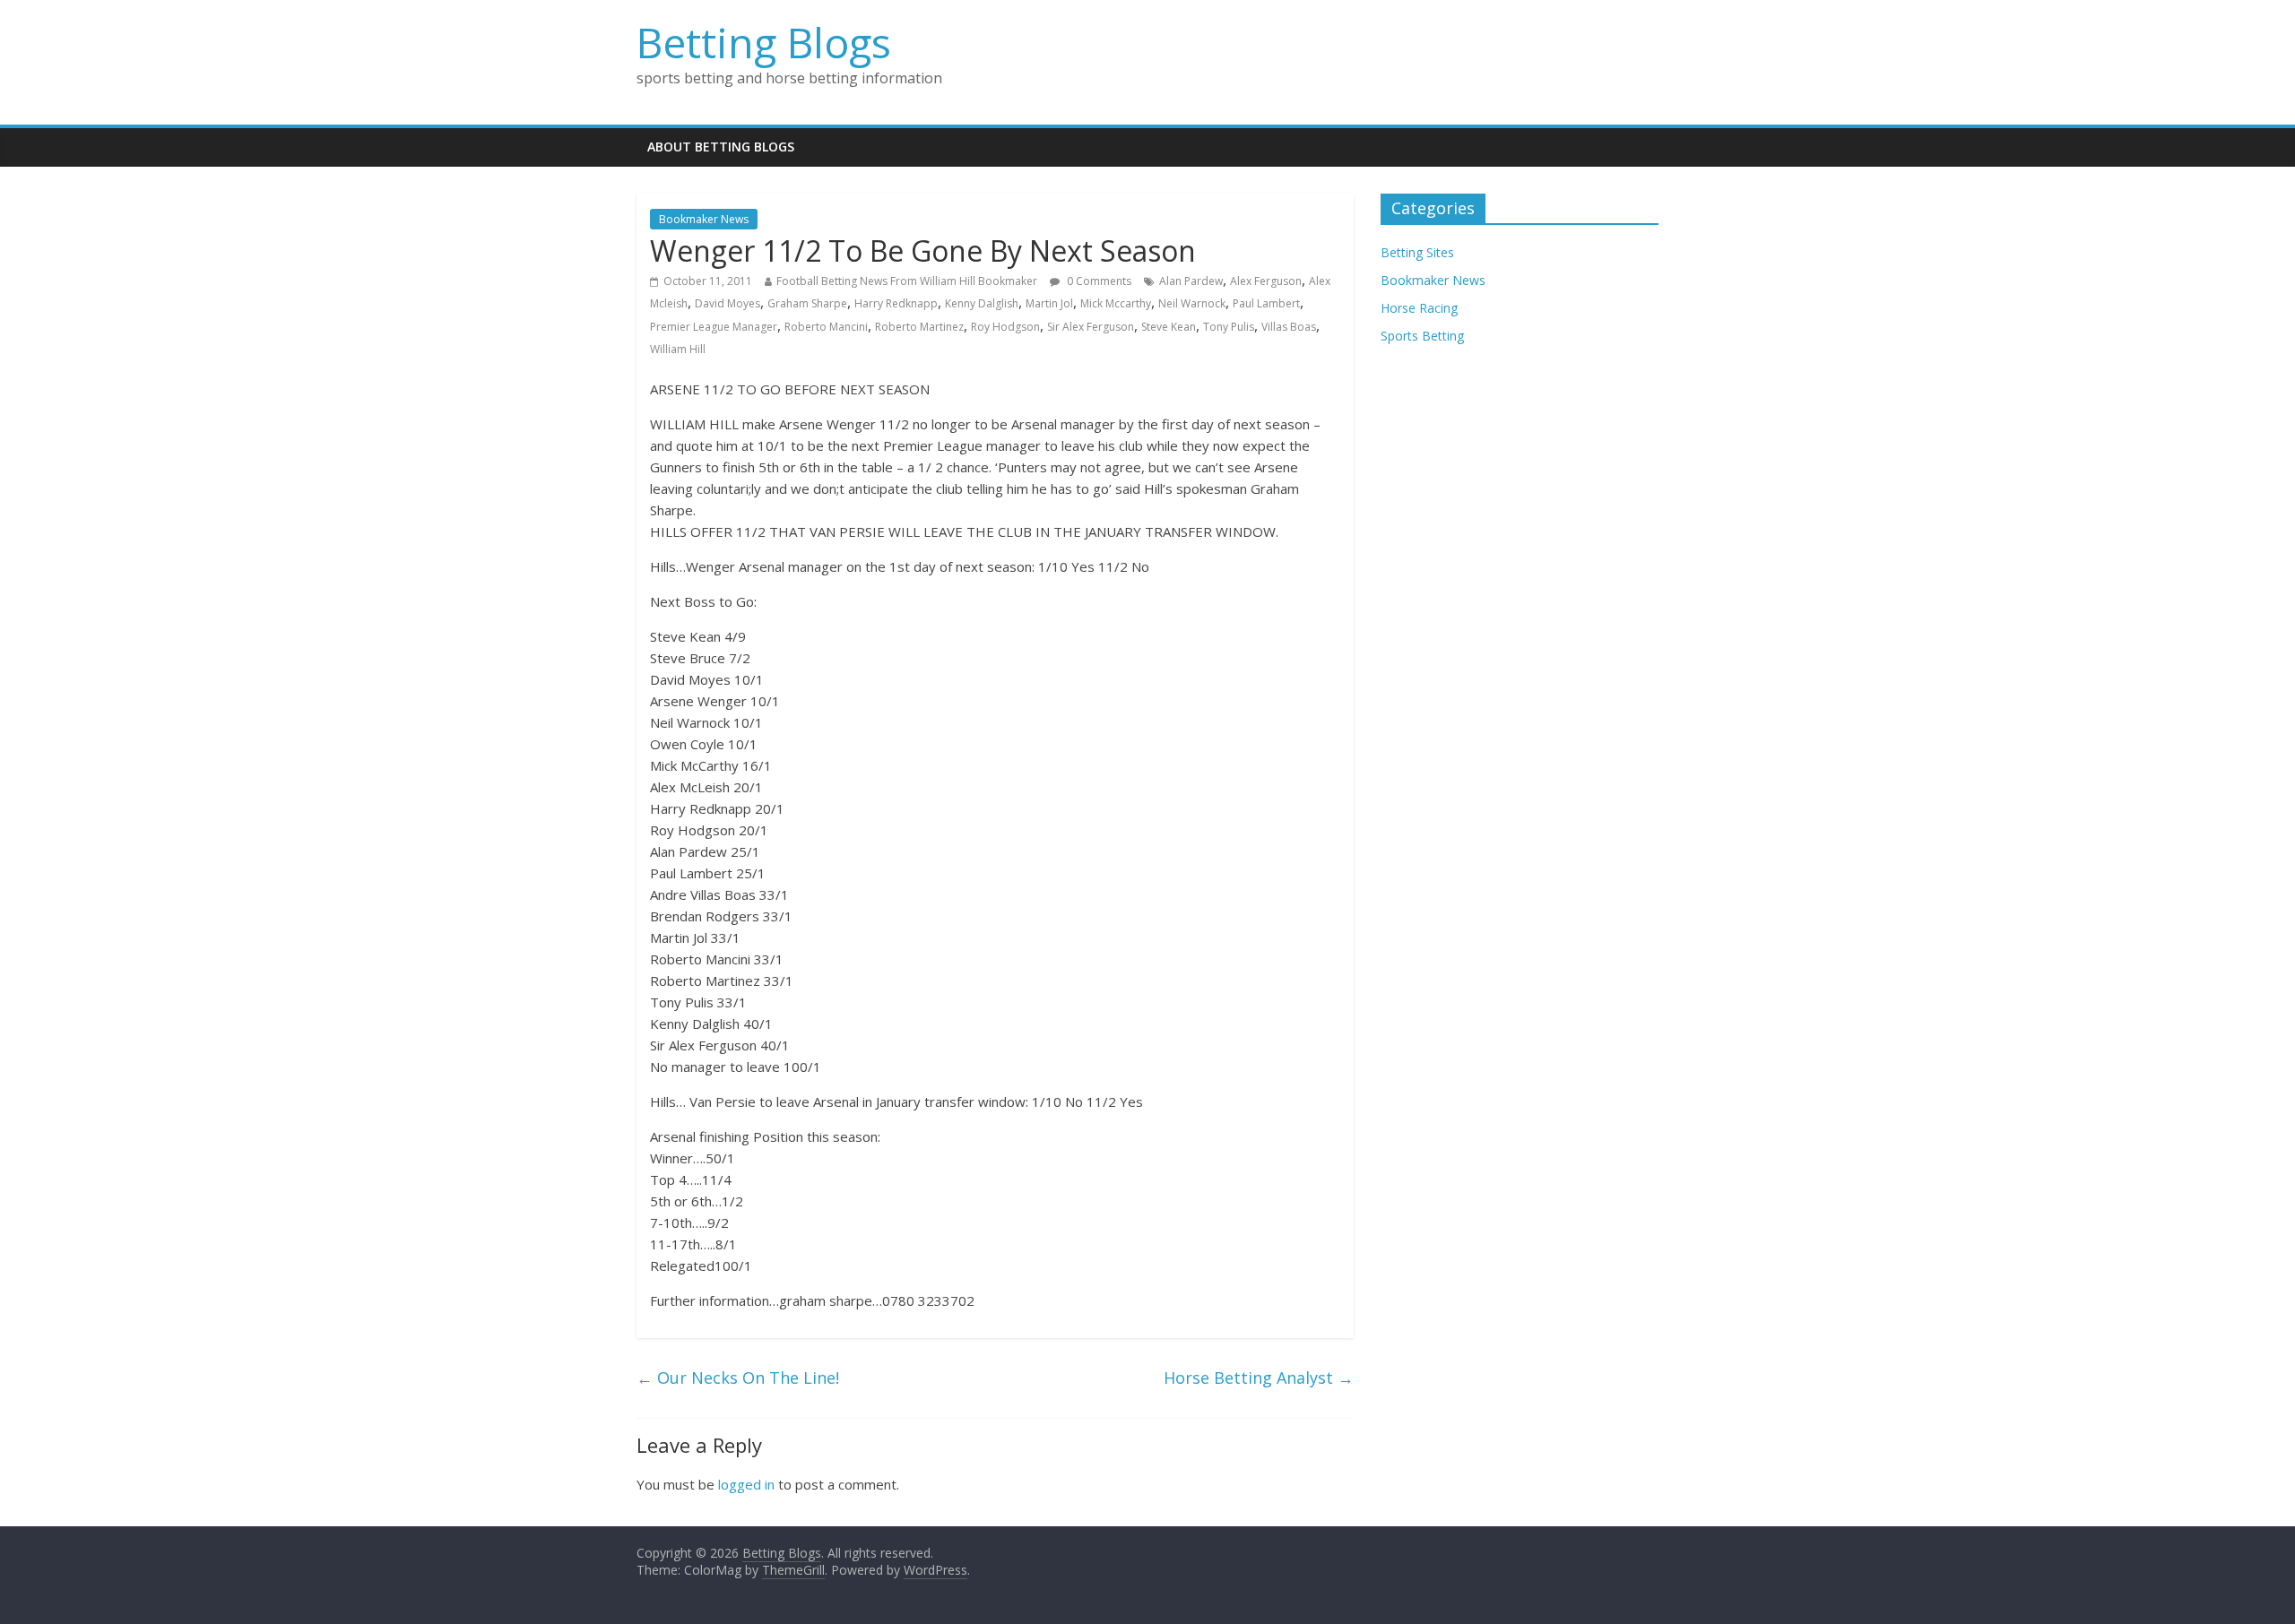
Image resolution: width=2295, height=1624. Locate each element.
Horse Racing (1419, 308)
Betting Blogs (764, 42)
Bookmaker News (704, 219)
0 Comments (1098, 281)
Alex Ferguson (1266, 281)
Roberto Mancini (826, 327)
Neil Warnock (1192, 303)
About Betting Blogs (721, 147)
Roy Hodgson (1005, 327)
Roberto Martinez (919, 327)
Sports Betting (1422, 336)
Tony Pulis (1229, 327)
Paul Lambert (1266, 303)
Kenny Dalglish (982, 303)
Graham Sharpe (807, 303)
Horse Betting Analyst (1259, 1378)
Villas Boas (1289, 327)
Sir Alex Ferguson (1091, 327)
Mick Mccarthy (1116, 303)
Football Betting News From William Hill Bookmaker (907, 281)
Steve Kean (1169, 327)
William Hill (678, 349)
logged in (746, 1484)
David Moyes (727, 303)
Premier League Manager (714, 327)
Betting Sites (1417, 252)
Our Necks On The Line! (738, 1378)
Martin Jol (1049, 303)
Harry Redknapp (896, 303)
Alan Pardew (1191, 281)
